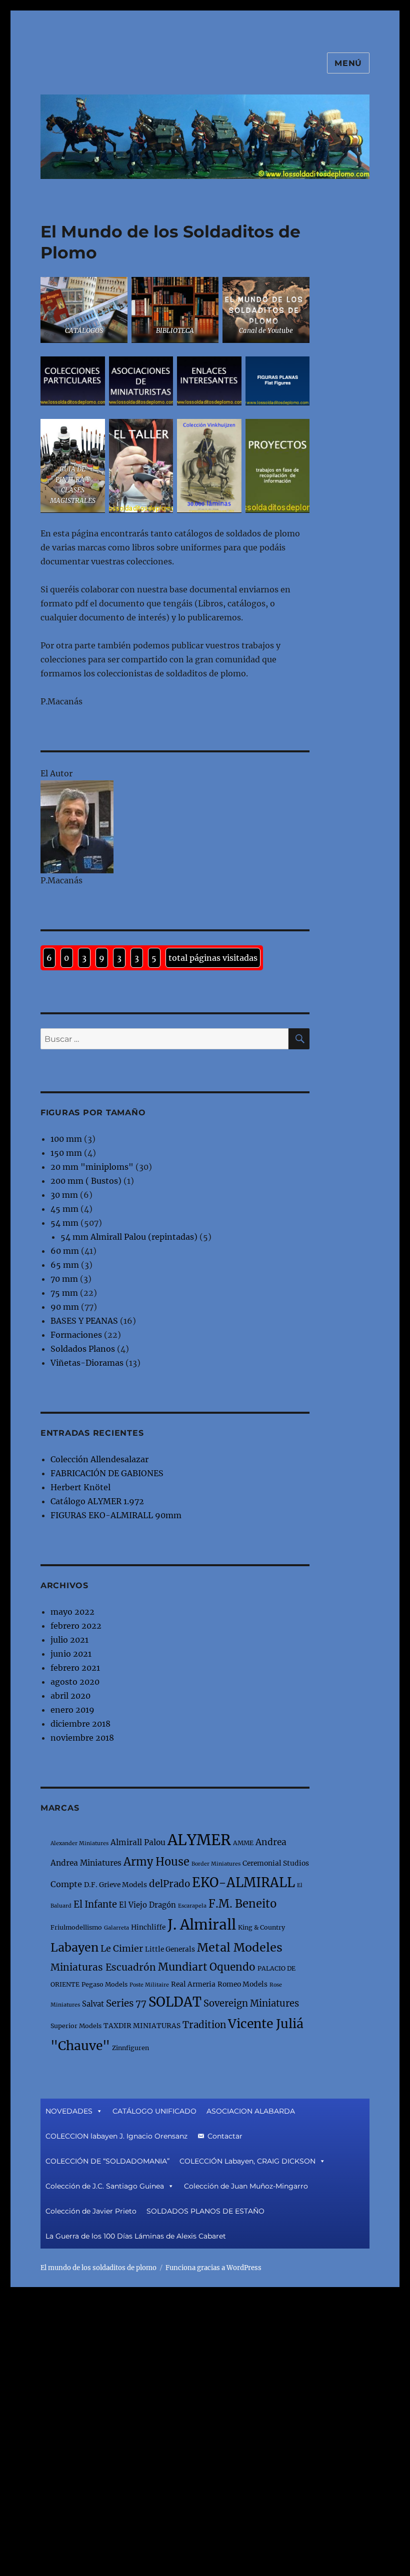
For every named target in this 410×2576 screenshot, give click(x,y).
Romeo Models (242, 1984)
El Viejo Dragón (147, 1905)
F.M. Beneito (242, 1904)
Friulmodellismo (76, 1927)
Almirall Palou (138, 1842)
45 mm (64, 1209)
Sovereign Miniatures (251, 2003)
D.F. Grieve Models (115, 1885)
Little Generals (170, 1949)
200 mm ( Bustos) (86, 1181)
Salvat (93, 2004)
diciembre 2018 (80, 1724)
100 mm (66, 1139)
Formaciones (76, 1335)
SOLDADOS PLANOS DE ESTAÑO (205, 2211)
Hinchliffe (148, 1927)
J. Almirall (202, 1925)
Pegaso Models (104, 1984)
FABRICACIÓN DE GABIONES (107, 1473)
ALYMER (199, 1840)
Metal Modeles (240, 1947)
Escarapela (192, 1906)
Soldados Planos (83, 1349)
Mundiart (183, 1967)
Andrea (271, 1842)
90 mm (65, 1307)
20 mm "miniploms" (92, 1167)
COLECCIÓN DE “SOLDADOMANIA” (107, 2161)
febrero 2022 (76, 1626)
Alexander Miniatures (79, 1843)
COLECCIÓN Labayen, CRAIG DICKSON (247, 2161)
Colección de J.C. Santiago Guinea (105, 2186)
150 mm (66, 1153)
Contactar (225, 2136)
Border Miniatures (216, 1864)
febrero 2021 (75, 1668)
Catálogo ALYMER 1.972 (97, 1501)
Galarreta (116, 1928)
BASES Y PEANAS (84, 1321)
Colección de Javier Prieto (91, 2211)
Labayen (74, 1947)
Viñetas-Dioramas (87, 1363)
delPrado (169, 1884)
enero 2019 (72, 1710)
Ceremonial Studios (276, 1863)
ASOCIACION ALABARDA (251, 2111)
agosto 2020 (75, 1682)
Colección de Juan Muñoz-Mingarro (246, 2186)
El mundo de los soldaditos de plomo (98, 2268)
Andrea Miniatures (86, 1863)
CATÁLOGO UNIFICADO (154, 2111)
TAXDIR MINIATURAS (142, 2026)
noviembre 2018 (82, 1738)
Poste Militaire (149, 1985)
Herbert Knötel (80, 1487)
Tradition (204, 2025)
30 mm (64, 1195)
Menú (348, 63)
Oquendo (232, 1967)
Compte (66, 1884)
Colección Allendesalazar (99, 1459)
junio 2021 (71, 1654)
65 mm (65, 1265)
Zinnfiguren (130, 2048)
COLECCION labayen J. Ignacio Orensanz (116, 2136)
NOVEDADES (69, 2111)
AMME (243, 1843)
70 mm (64, 1279)
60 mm (65, 1251)
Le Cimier (122, 1948)
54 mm (64, 1223)
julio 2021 (69, 1640)
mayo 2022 (72, 1612)
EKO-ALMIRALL (243, 1883)
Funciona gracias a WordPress (213, 2268)
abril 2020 (70, 1696)
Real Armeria (193, 1984)
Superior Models (76, 2026)
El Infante (95, 1904)
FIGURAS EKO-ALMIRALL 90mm (116, 1515)
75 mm (64, 1293)
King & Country (261, 1927)
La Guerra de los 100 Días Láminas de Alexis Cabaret (136, 2236)
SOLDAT (175, 2002)
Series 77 (126, 2003)
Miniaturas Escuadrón (103, 1967)
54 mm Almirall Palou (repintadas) (129, 1237)
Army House (156, 1862)
